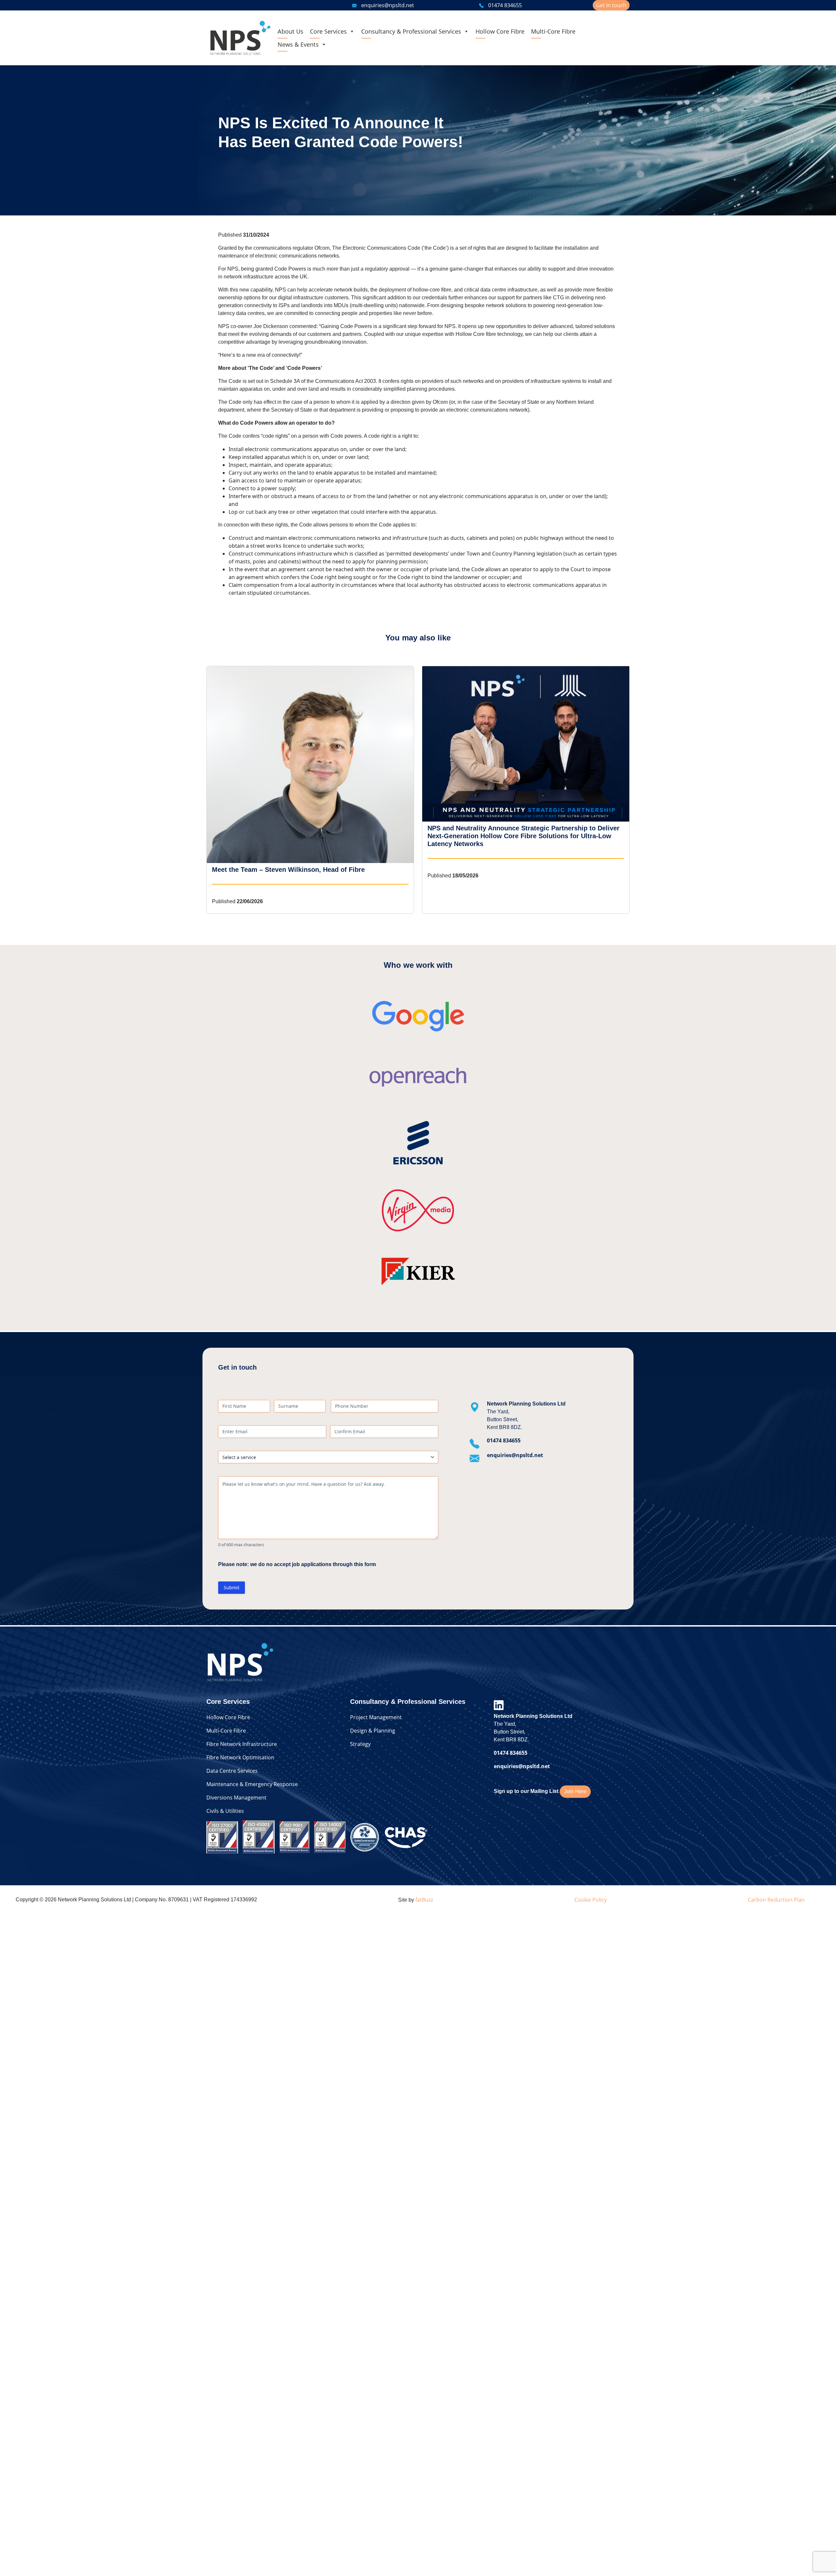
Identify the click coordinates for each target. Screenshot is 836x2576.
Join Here (575, 1791)
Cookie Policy (591, 1900)
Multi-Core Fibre (553, 31)
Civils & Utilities (225, 1811)
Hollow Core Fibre (500, 31)
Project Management (376, 1717)
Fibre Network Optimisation (240, 1757)
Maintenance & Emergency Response (252, 1784)
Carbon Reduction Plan (776, 1900)
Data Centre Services (232, 1771)
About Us (290, 31)
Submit (232, 1587)
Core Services (328, 31)
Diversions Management (236, 1798)
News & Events (298, 44)
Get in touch (611, 5)
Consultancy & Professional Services (411, 31)
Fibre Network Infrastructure (242, 1744)
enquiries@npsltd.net (388, 5)
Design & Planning (373, 1731)
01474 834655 (505, 5)
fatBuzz (424, 1900)
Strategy (360, 1744)
